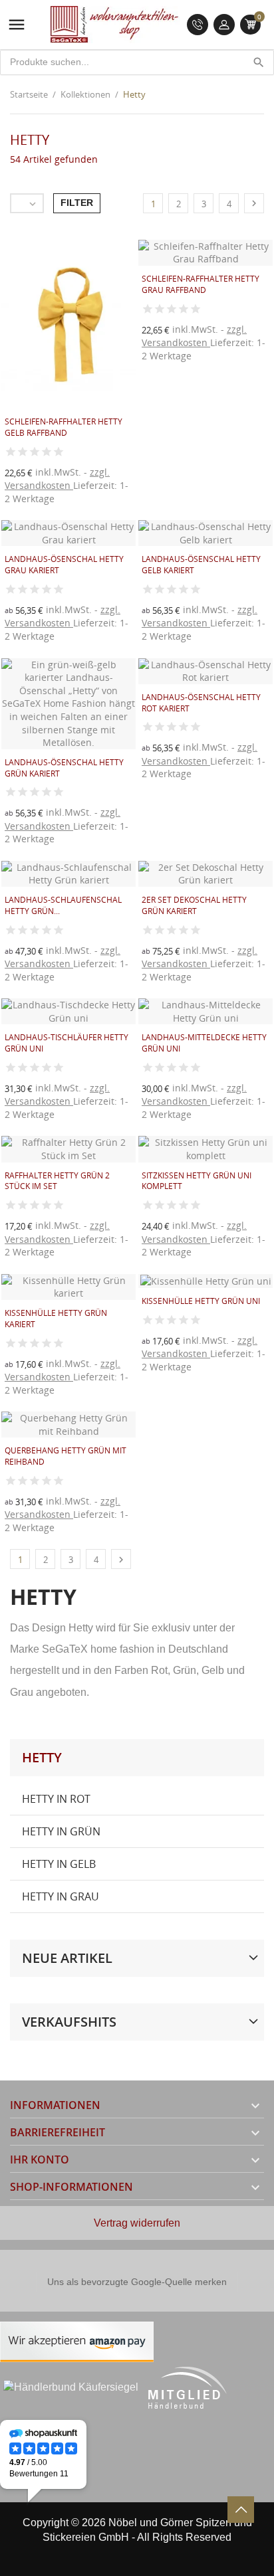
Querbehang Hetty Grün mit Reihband (66, 1456)
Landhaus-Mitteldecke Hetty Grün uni (204, 1043)
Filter (77, 203)
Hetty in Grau (61, 1896)
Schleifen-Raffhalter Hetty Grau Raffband (201, 284)
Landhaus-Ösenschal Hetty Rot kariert (201, 703)
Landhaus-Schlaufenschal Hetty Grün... (63, 905)
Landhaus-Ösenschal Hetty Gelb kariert (201, 565)
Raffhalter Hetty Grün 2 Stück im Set (57, 1181)
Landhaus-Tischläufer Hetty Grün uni (67, 1043)
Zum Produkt (162, 366)
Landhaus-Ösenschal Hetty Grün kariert (64, 768)
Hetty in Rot (56, 1799)
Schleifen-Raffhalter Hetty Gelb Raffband (64, 427)
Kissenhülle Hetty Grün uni (201, 1301)
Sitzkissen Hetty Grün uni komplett (197, 1181)
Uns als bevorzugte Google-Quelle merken (137, 2282)
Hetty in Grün (61, 1831)
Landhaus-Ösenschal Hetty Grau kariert (64, 565)
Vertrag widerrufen (137, 2223)
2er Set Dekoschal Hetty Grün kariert (194, 905)
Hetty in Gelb (59, 1864)
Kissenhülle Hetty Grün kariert (56, 1319)
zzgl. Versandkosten (57, 479)
